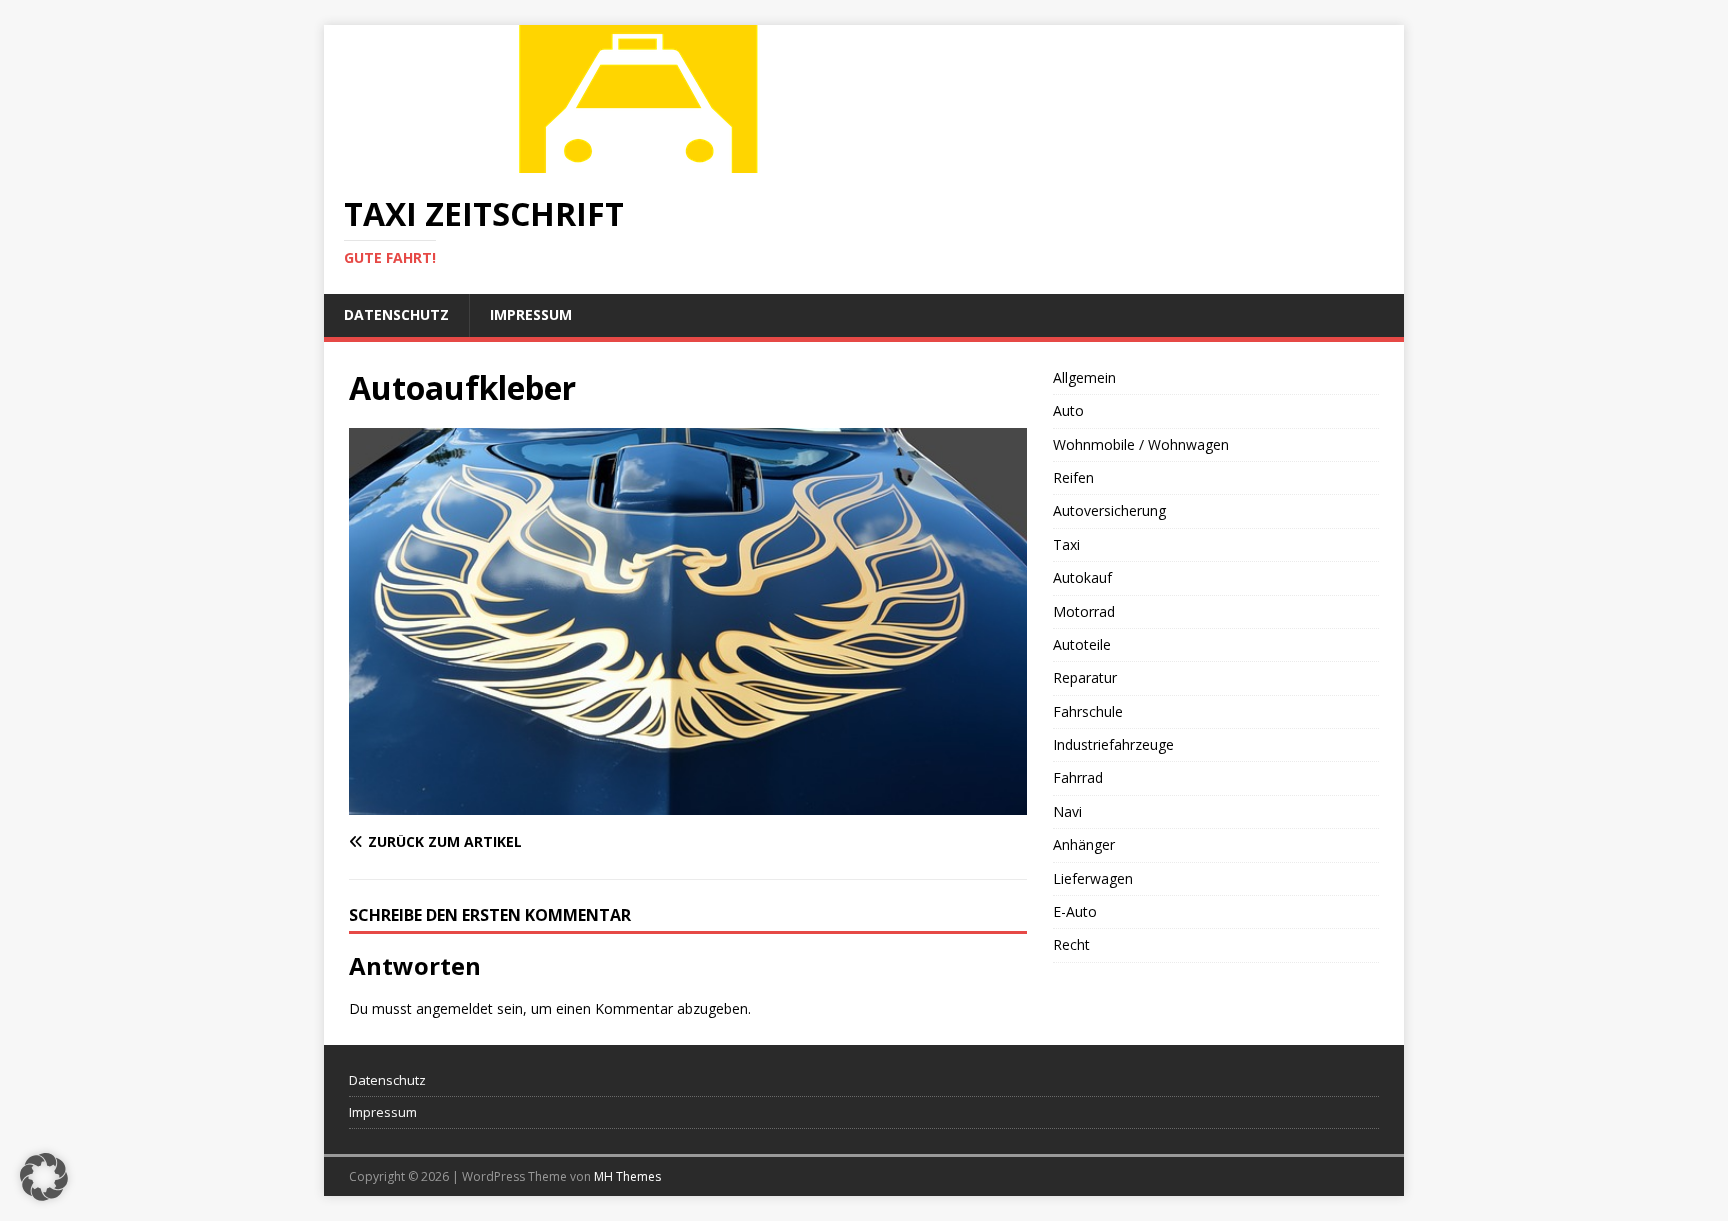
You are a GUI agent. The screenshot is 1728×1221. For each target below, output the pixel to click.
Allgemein (1084, 377)
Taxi (1066, 544)
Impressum (531, 314)
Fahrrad (1078, 777)
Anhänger (1084, 844)
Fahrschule (1088, 711)
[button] (44, 1177)
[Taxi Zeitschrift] (644, 161)
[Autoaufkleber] (688, 803)
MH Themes (627, 1176)
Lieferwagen (1093, 878)
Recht (1071, 944)
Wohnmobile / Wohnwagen (1141, 444)
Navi (1067, 811)
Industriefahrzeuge (1113, 744)
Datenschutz (396, 314)
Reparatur (1085, 677)
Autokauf (1082, 577)
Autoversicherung (1109, 510)
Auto (1068, 410)
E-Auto (1075, 911)
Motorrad (1084, 611)
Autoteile (1082, 644)
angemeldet (454, 1008)
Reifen (1073, 477)
